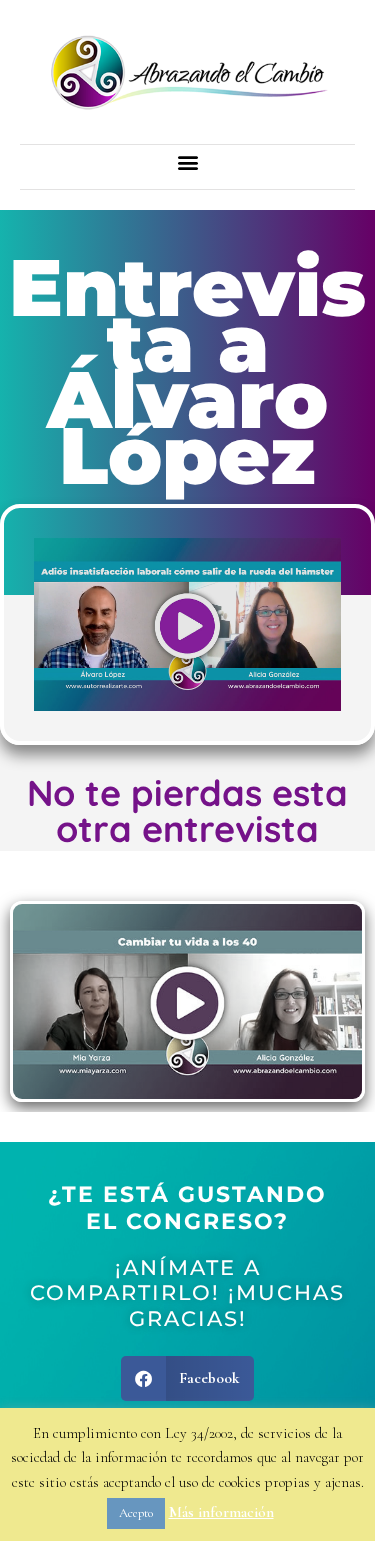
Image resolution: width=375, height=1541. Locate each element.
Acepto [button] (136, 1513)
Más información (221, 1512)
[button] (187, 161)
